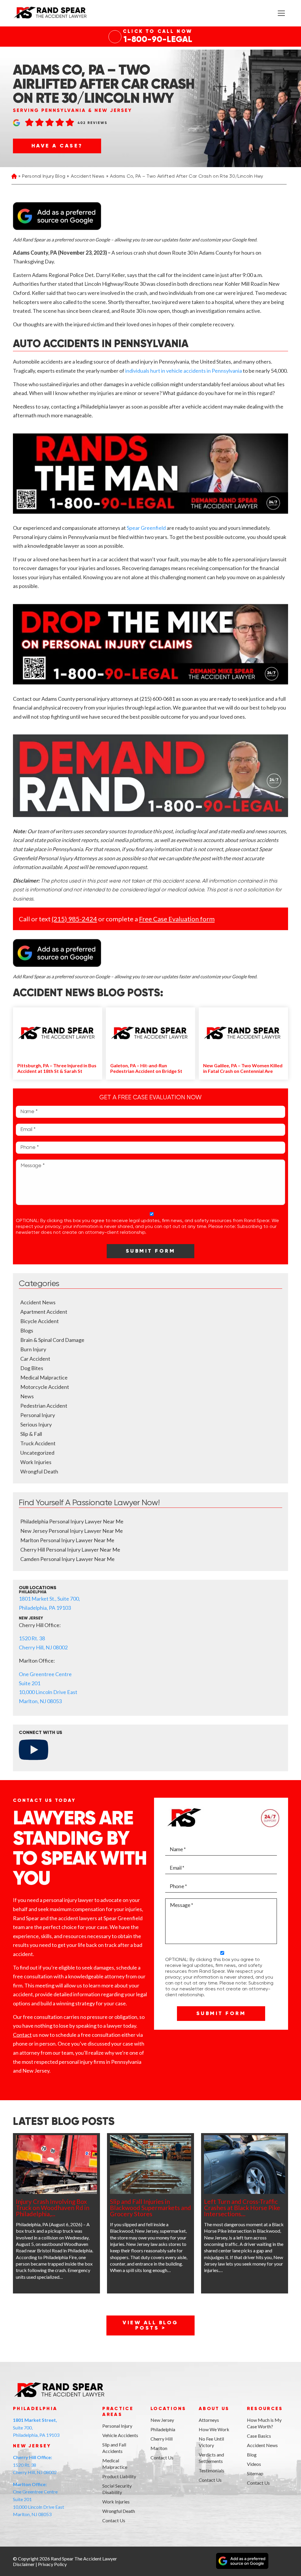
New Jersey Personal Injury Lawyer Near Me (72, 1531)
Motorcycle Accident (45, 1387)
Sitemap (255, 2473)
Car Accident (35, 1359)
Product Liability (119, 2476)
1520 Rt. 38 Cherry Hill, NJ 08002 (35, 2465)
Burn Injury (33, 1349)
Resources (265, 2409)
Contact (22, 2035)
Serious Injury (36, 1424)
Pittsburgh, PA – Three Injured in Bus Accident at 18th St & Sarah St (57, 1068)
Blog (252, 2455)
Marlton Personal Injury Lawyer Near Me (67, 1540)
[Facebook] (17, 2532)
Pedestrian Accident (44, 1406)
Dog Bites (32, 1368)
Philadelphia (163, 2429)
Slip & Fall (31, 1434)
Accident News (88, 177)
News (27, 1396)
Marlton (159, 2448)
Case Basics (259, 2436)
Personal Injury (38, 1415)
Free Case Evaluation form (177, 919)
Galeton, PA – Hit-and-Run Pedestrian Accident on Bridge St (146, 1068)
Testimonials (211, 2470)
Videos (254, 2464)
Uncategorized (37, 1453)
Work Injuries (36, 1462)
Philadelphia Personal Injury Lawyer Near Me (72, 1521)
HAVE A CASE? (57, 146)
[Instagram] (45, 2532)
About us (214, 2409)
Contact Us (114, 2520)
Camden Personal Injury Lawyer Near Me (67, 1559)
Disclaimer (24, 2564)
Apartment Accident (44, 1312)
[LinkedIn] (31, 2532)
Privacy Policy (52, 2564)
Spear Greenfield (146, 528)
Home (14, 177)
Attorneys (209, 2420)
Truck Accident (38, 1443)
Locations (168, 2409)
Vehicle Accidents (120, 2435)
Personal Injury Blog (44, 177)
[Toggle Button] (281, 13)
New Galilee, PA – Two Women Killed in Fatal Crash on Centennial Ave (243, 1068)
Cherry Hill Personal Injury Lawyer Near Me (70, 1550)
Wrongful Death (39, 1471)
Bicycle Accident (40, 1321)
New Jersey (162, 2420)
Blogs (27, 1330)
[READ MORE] (56, 2165)
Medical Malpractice (44, 1377)
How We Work (214, 2429)
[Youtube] (58, 2532)
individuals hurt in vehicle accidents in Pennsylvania (184, 371)
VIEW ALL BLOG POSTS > (150, 2325)
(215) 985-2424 (74, 919)
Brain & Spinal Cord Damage (52, 1340)
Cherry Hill (162, 2439)
